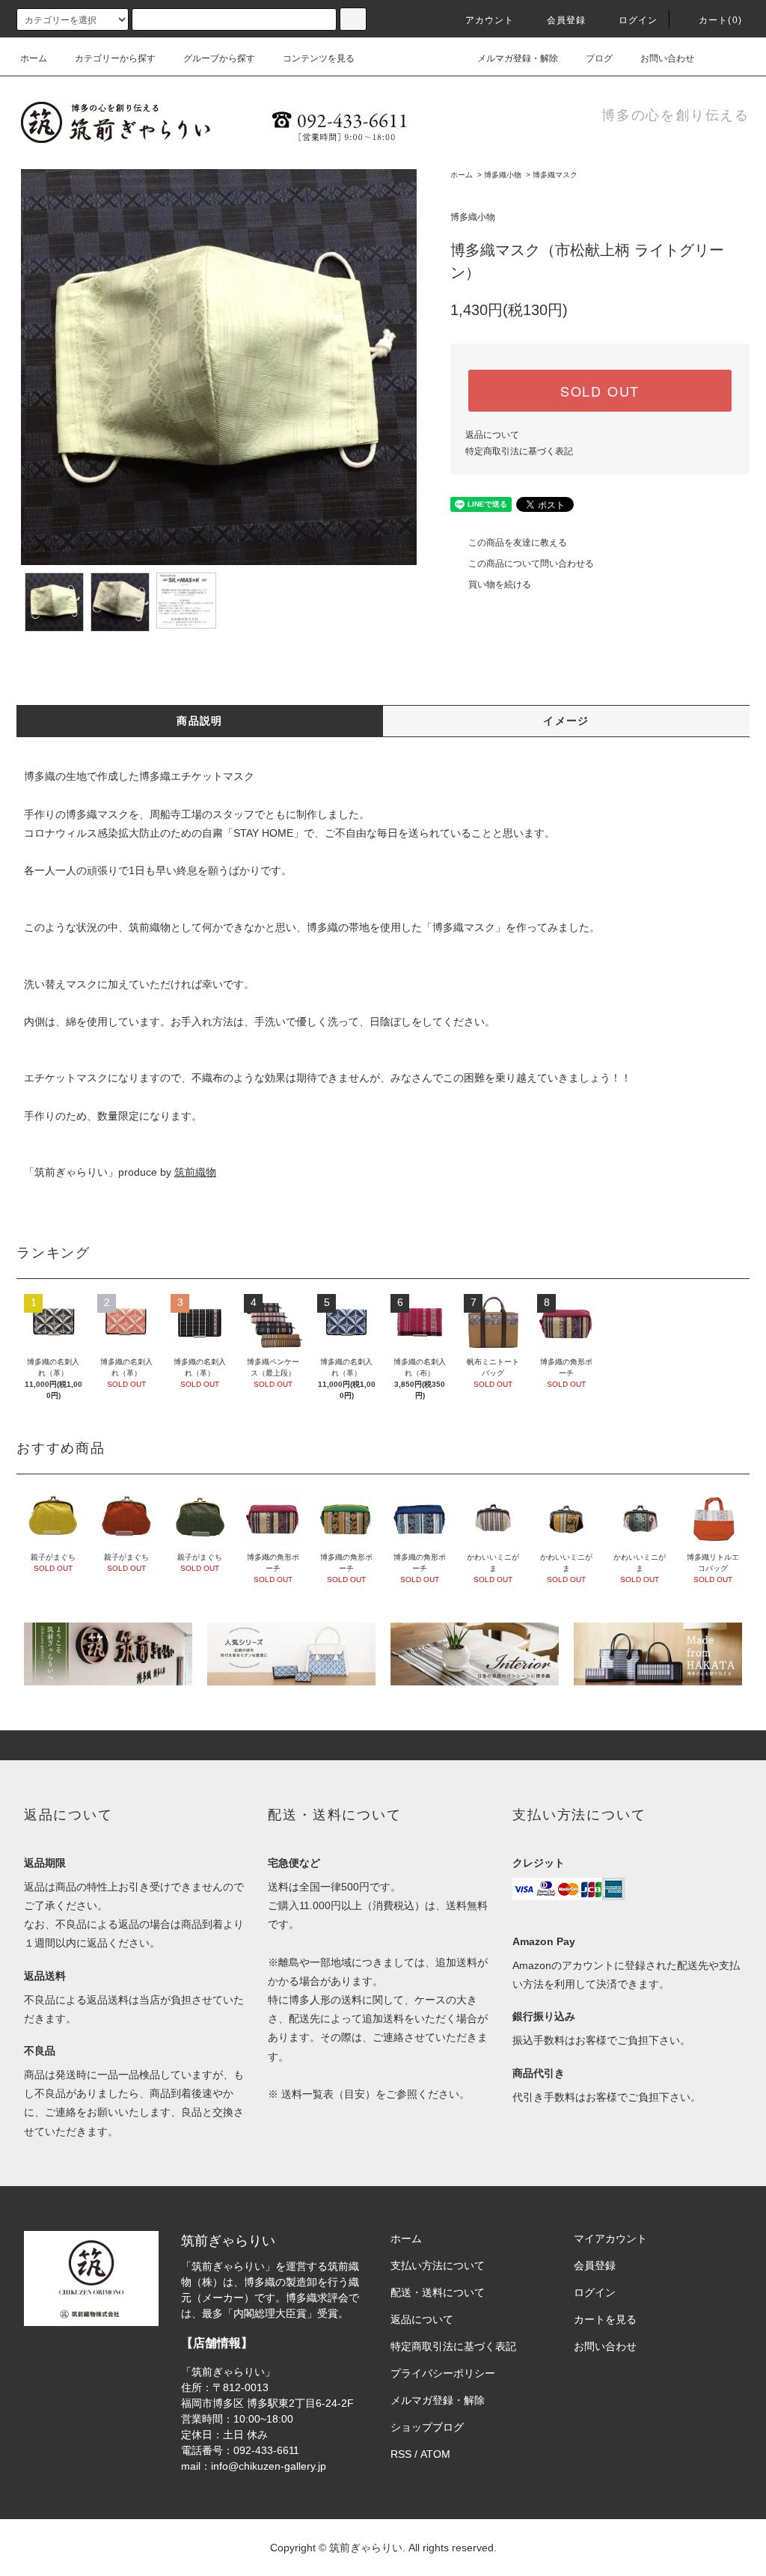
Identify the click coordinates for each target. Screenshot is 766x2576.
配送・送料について (438, 2292)
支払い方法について (438, 2265)
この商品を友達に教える (518, 543)
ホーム (34, 58)
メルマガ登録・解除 (518, 58)
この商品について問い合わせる (531, 564)
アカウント (490, 20)
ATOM (435, 2454)
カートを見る (605, 2319)
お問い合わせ (667, 58)
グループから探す (219, 58)
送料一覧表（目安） (328, 2094)
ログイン (638, 20)
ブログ (599, 58)
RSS (401, 2454)
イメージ (566, 721)
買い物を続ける (500, 585)
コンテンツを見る (319, 58)
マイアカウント (610, 2238)
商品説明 (200, 721)
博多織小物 (503, 175)
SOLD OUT (600, 391)
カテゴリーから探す (115, 58)
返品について (492, 435)
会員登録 (567, 20)
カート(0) (720, 20)
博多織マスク (555, 175)
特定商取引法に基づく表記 (519, 451)
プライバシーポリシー (443, 2373)
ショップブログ (427, 2427)
